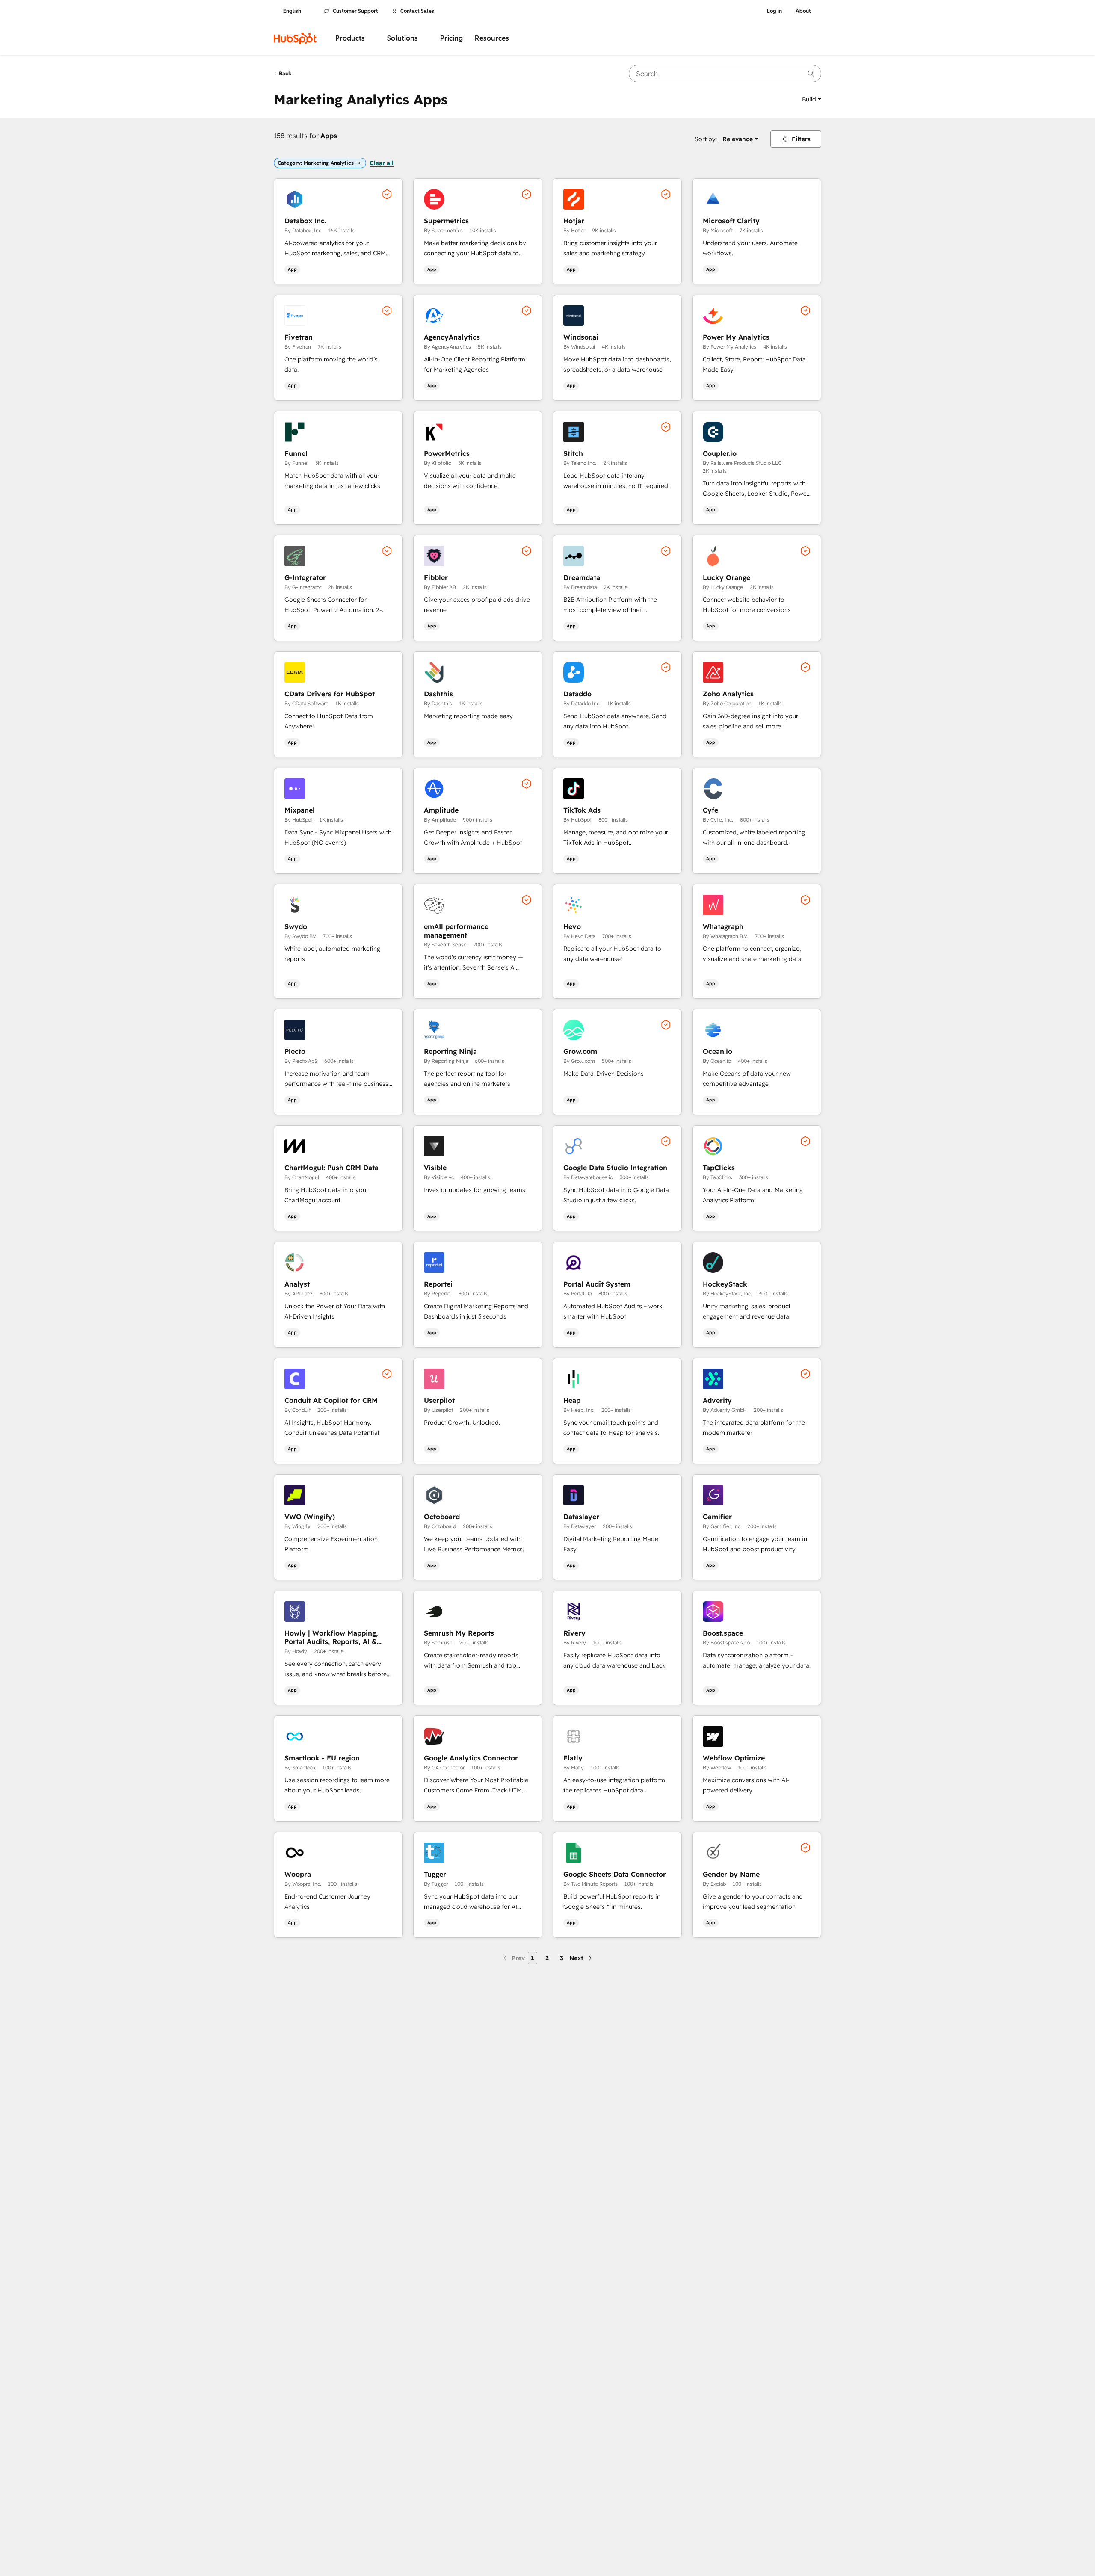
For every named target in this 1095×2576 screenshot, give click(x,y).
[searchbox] (725, 74)
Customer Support (355, 11)
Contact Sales (417, 11)
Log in (774, 11)
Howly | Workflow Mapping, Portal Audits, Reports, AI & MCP (331, 1637)
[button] (812, 99)
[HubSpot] (295, 38)
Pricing (451, 38)
